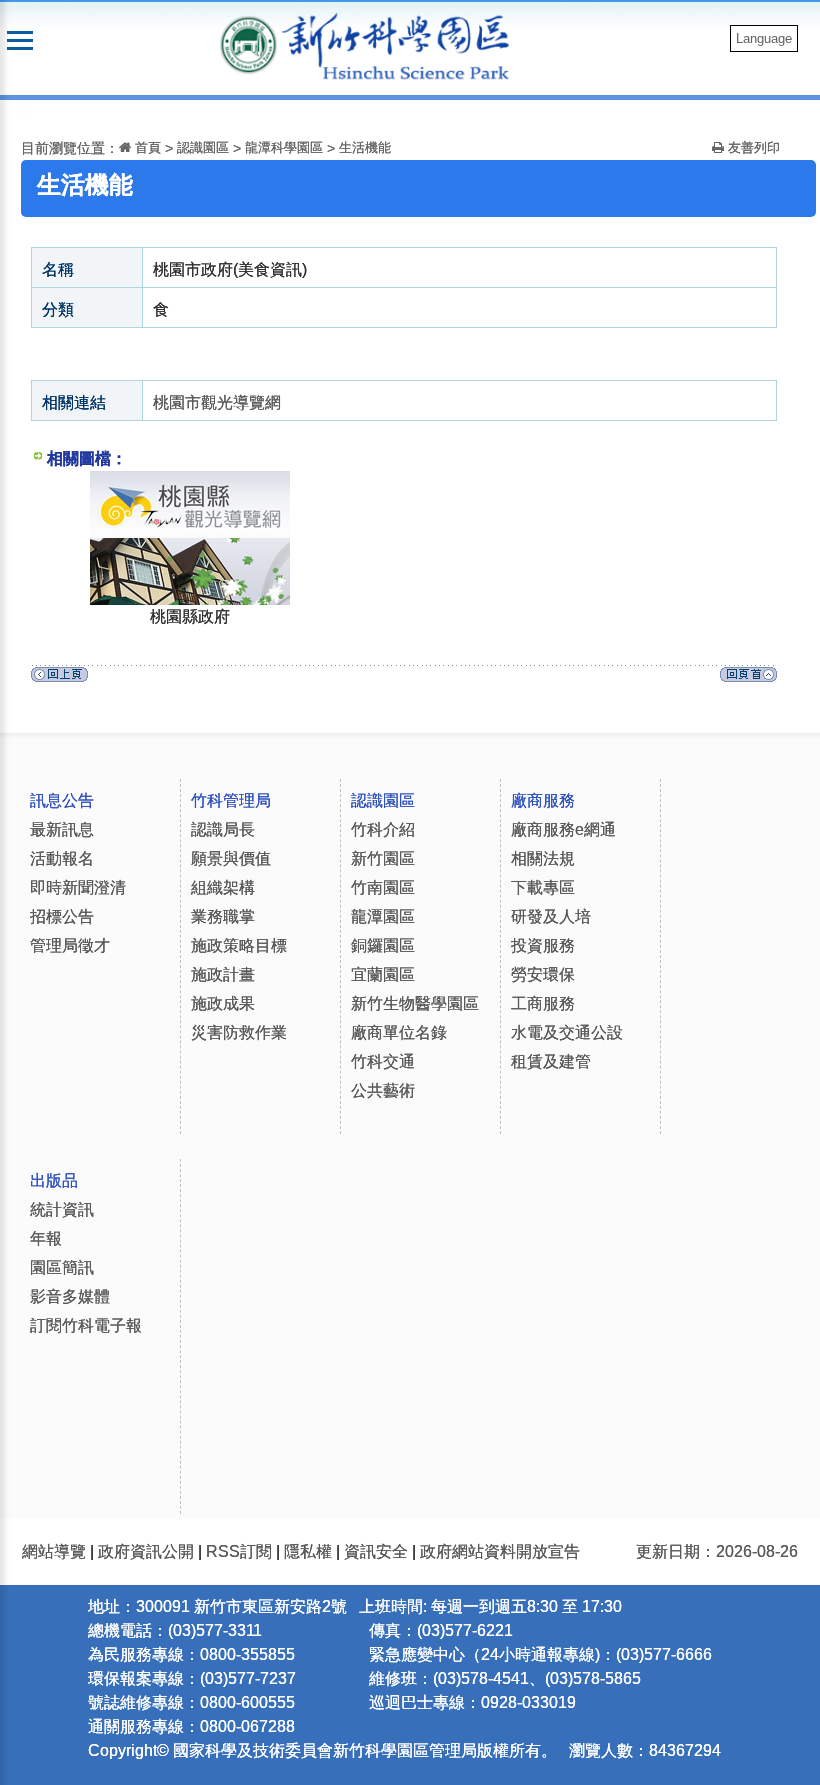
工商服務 (543, 1003)
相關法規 (543, 858)
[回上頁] (59, 679)
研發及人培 (551, 916)
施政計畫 (223, 974)
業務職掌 (223, 916)
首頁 (146, 147)
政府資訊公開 (146, 1551)
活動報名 (62, 858)
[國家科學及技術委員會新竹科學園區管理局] (406, 45)
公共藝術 (383, 1090)
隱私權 (308, 1551)
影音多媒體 (70, 1296)
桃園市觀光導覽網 (217, 402)
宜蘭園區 (383, 974)
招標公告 (62, 916)
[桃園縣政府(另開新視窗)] (190, 482)
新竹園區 (383, 858)
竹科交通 (383, 1061)
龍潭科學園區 (284, 147)
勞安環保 (543, 974)
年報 (46, 1238)
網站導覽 (54, 1551)
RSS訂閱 (239, 1551)
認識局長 (223, 829)
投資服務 (543, 945)
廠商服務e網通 (563, 829)
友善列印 (752, 147)
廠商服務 (543, 800)
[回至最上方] (748, 679)
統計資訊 (62, 1209)
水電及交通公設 (567, 1032)
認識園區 (203, 147)
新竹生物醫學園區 (415, 1003)
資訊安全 (376, 1551)
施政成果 (223, 1003)
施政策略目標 (239, 945)
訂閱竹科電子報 (86, 1325)
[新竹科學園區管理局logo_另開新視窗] (248, 43)
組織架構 (223, 887)
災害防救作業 (239, 1032)
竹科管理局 (231, 800)
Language (764, 38)
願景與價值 (231, 858)
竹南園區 (383, 887)
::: (27, 112)
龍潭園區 (383, 916)
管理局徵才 (70, 945)
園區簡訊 (62, 1267)
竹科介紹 (383, 829)
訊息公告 (62, 800)
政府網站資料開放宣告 (500, 1551)
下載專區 (543, 887)
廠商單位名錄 (399, 1032)
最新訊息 (62, 829)
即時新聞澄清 (78, 887)
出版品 (54, 1180)
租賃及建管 (551, 1061)
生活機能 (365, 147)
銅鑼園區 (383, 945)
